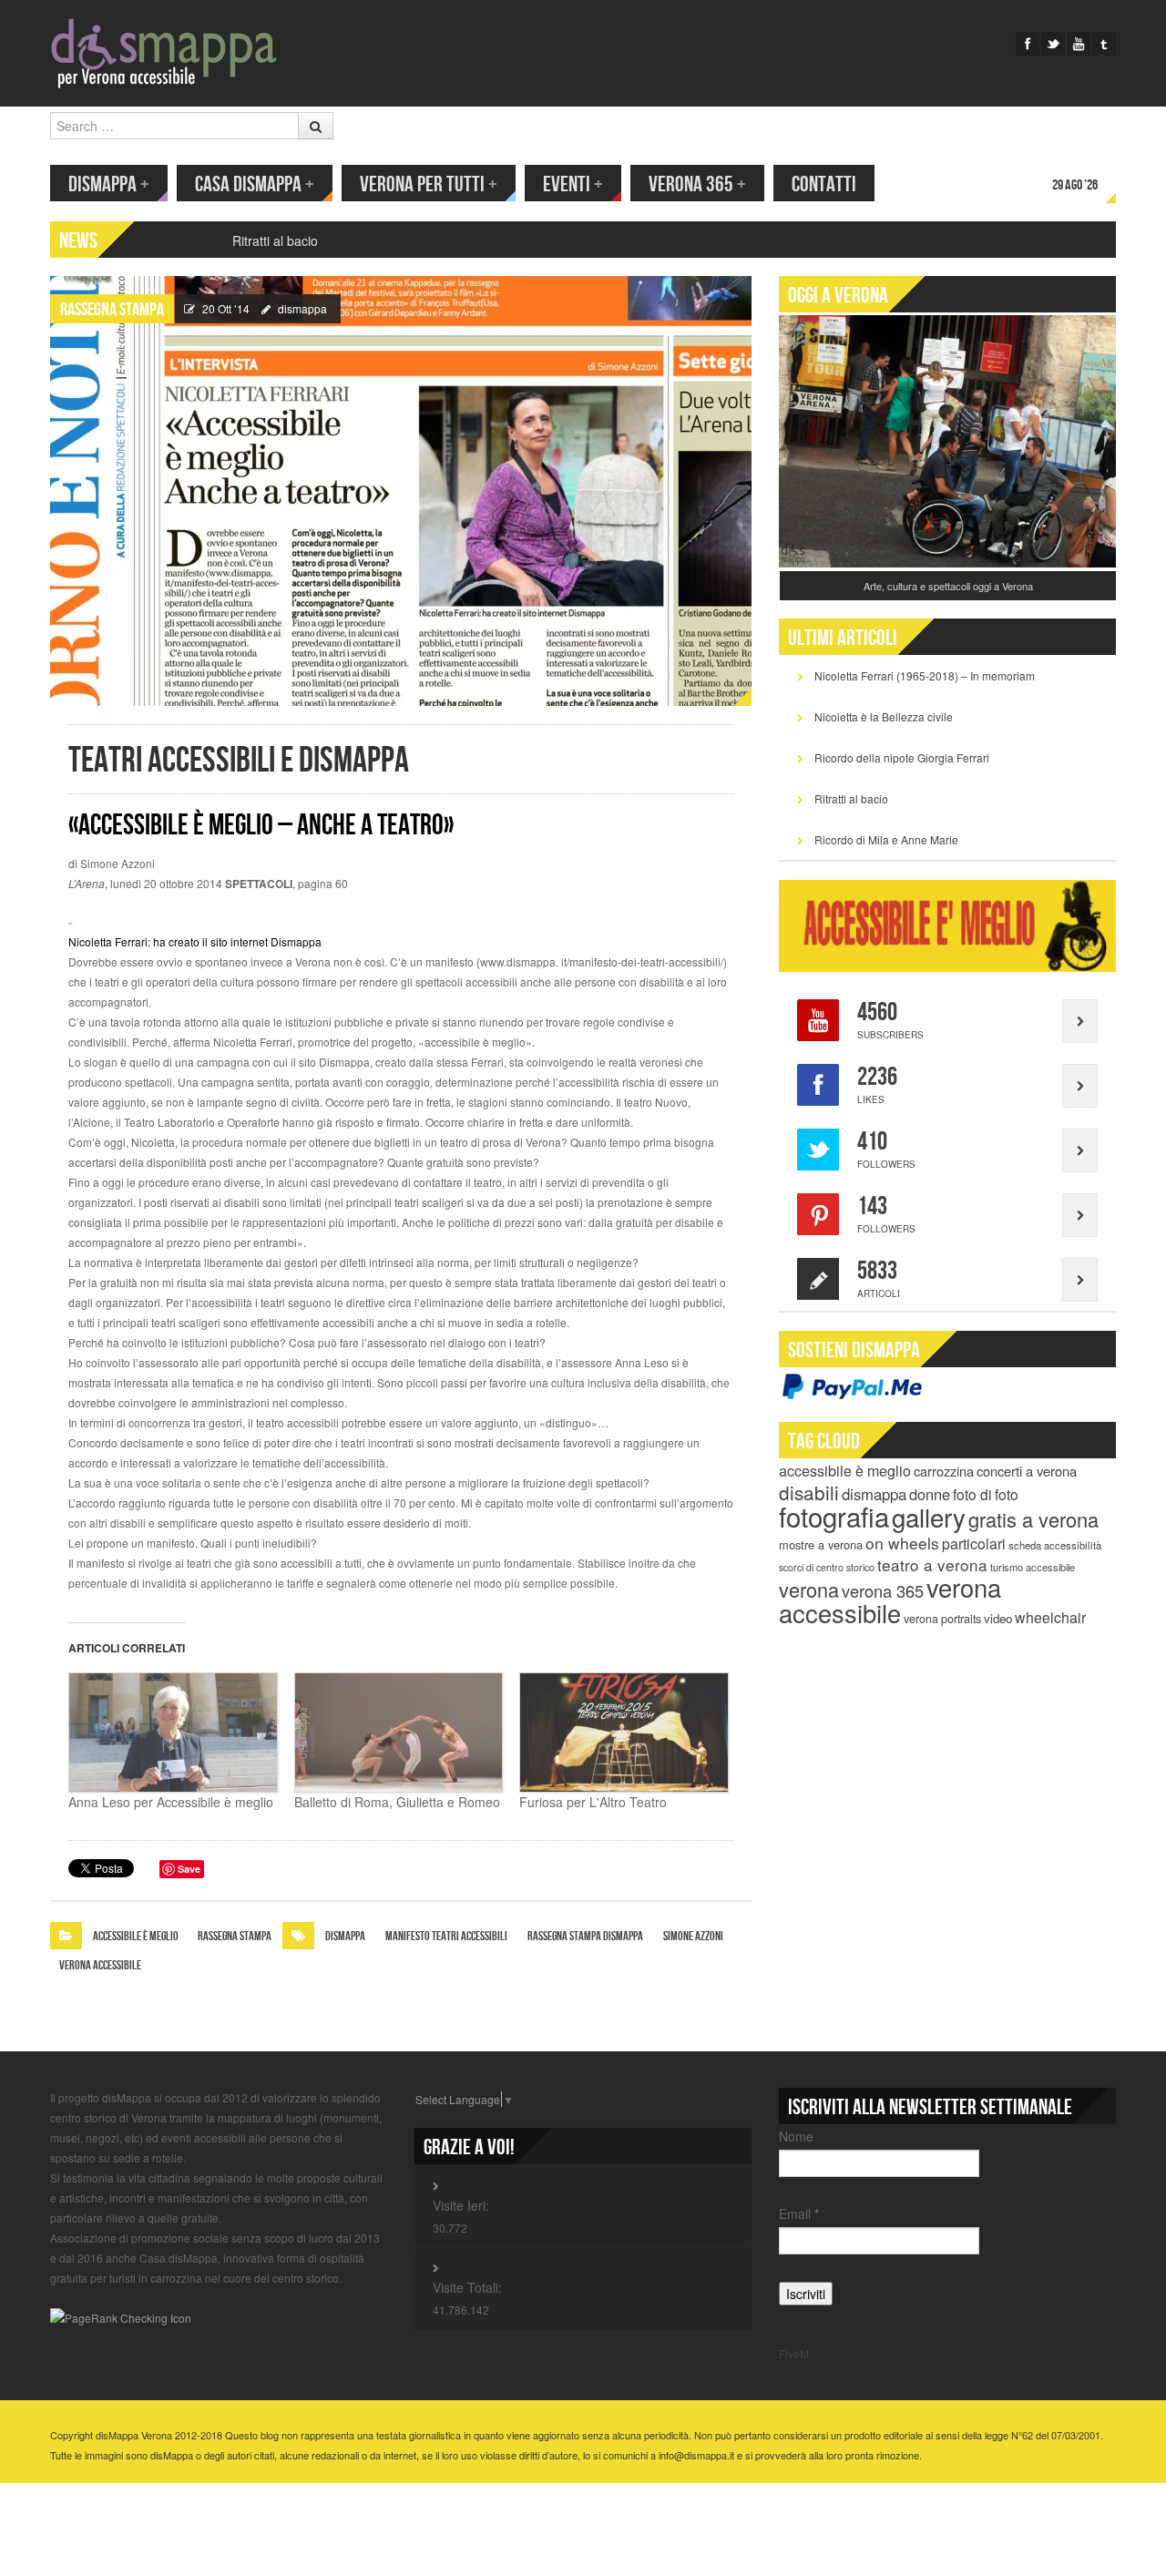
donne (930, 1494)
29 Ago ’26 (1075, 185)
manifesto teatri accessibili (446, 1936)
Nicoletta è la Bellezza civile (884, 716)
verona (809, 1589)
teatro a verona (932, 1564)
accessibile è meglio (845, 1471)
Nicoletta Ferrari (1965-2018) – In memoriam (925, 675)
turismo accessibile (1033, 1567)
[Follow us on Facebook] (1028, 44)
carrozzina (944, 1471)
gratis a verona (1033, 1519)
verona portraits (942, 1619)
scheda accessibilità (1055, 1545)
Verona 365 (697, 184)
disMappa (109, 184)
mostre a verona (821, 1544)
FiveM (794, 2353)
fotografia (834, 1516)
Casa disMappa (255, 184)
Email (799, 2213)
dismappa (302, 308)
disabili (809, 1492)
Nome (796, 2136)
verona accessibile (100, 1965)
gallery (929, 1517)
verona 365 (883, 1590)
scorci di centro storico (827, 1567)
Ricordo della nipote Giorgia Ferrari (902, 757)
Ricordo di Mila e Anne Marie (886, 839)
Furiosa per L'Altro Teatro (593, 1802)
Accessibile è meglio (136, 1936)
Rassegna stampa (112, 310)
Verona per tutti (429, 184)
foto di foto (986, 1494)
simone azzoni (693, 1936)
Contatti (824, 184)
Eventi (573, 184)
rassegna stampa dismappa (585, 1936)
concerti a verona (1027, 1471)
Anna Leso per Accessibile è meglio (171, 1802)
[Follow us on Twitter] (1053, 44)
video (998, 1618)
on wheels (902, 1543)
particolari (974, 1544)
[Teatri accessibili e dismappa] (401, 489)
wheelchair (1050, 1617)
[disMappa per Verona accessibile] (164, 51)
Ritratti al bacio (275, 240)
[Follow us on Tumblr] (1104, 44)
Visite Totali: (467, 2287)
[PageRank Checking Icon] (121, 2316)
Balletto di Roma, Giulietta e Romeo (397, 1802)
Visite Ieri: (461, 2205)
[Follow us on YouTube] (1079, 44)
